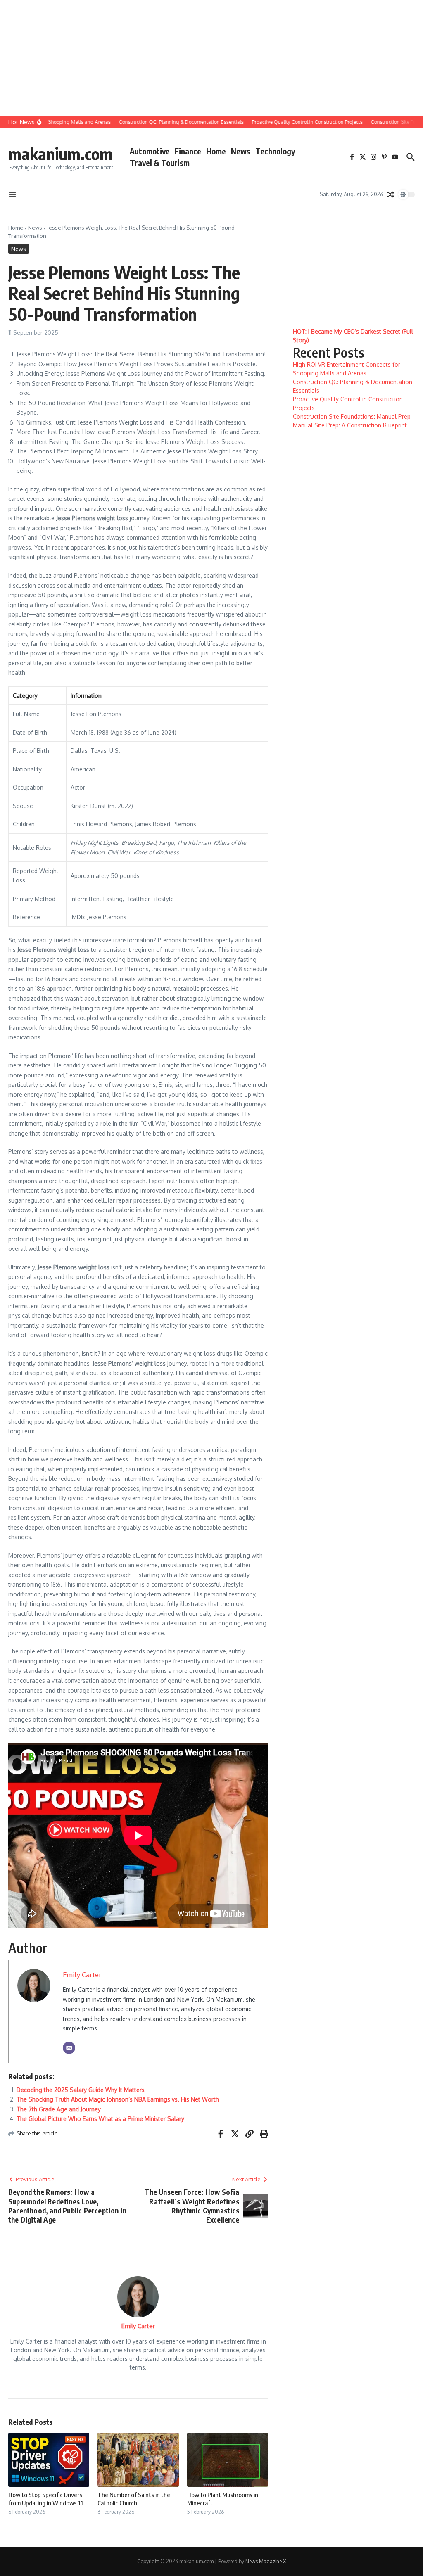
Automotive (150, 151)
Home (216, 151)
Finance (188, 151)
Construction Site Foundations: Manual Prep (352, 416)
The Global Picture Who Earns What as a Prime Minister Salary (100, 2119)
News (241, 151)
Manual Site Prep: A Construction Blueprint (350, 425)
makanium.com (61, 154)
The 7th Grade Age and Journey (59, 2109)
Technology (275, 151)
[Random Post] (391, 195)
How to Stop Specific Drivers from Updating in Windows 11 (46, 2499)
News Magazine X (266, 2561)
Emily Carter (82, 1975)
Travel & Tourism (160, 163)
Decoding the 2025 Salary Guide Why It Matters (81, 2090)
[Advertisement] (208, 58)
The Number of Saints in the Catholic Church (134, 2499)
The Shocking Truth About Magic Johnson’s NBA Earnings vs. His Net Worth (118, 2099)
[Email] (69, 2048)
